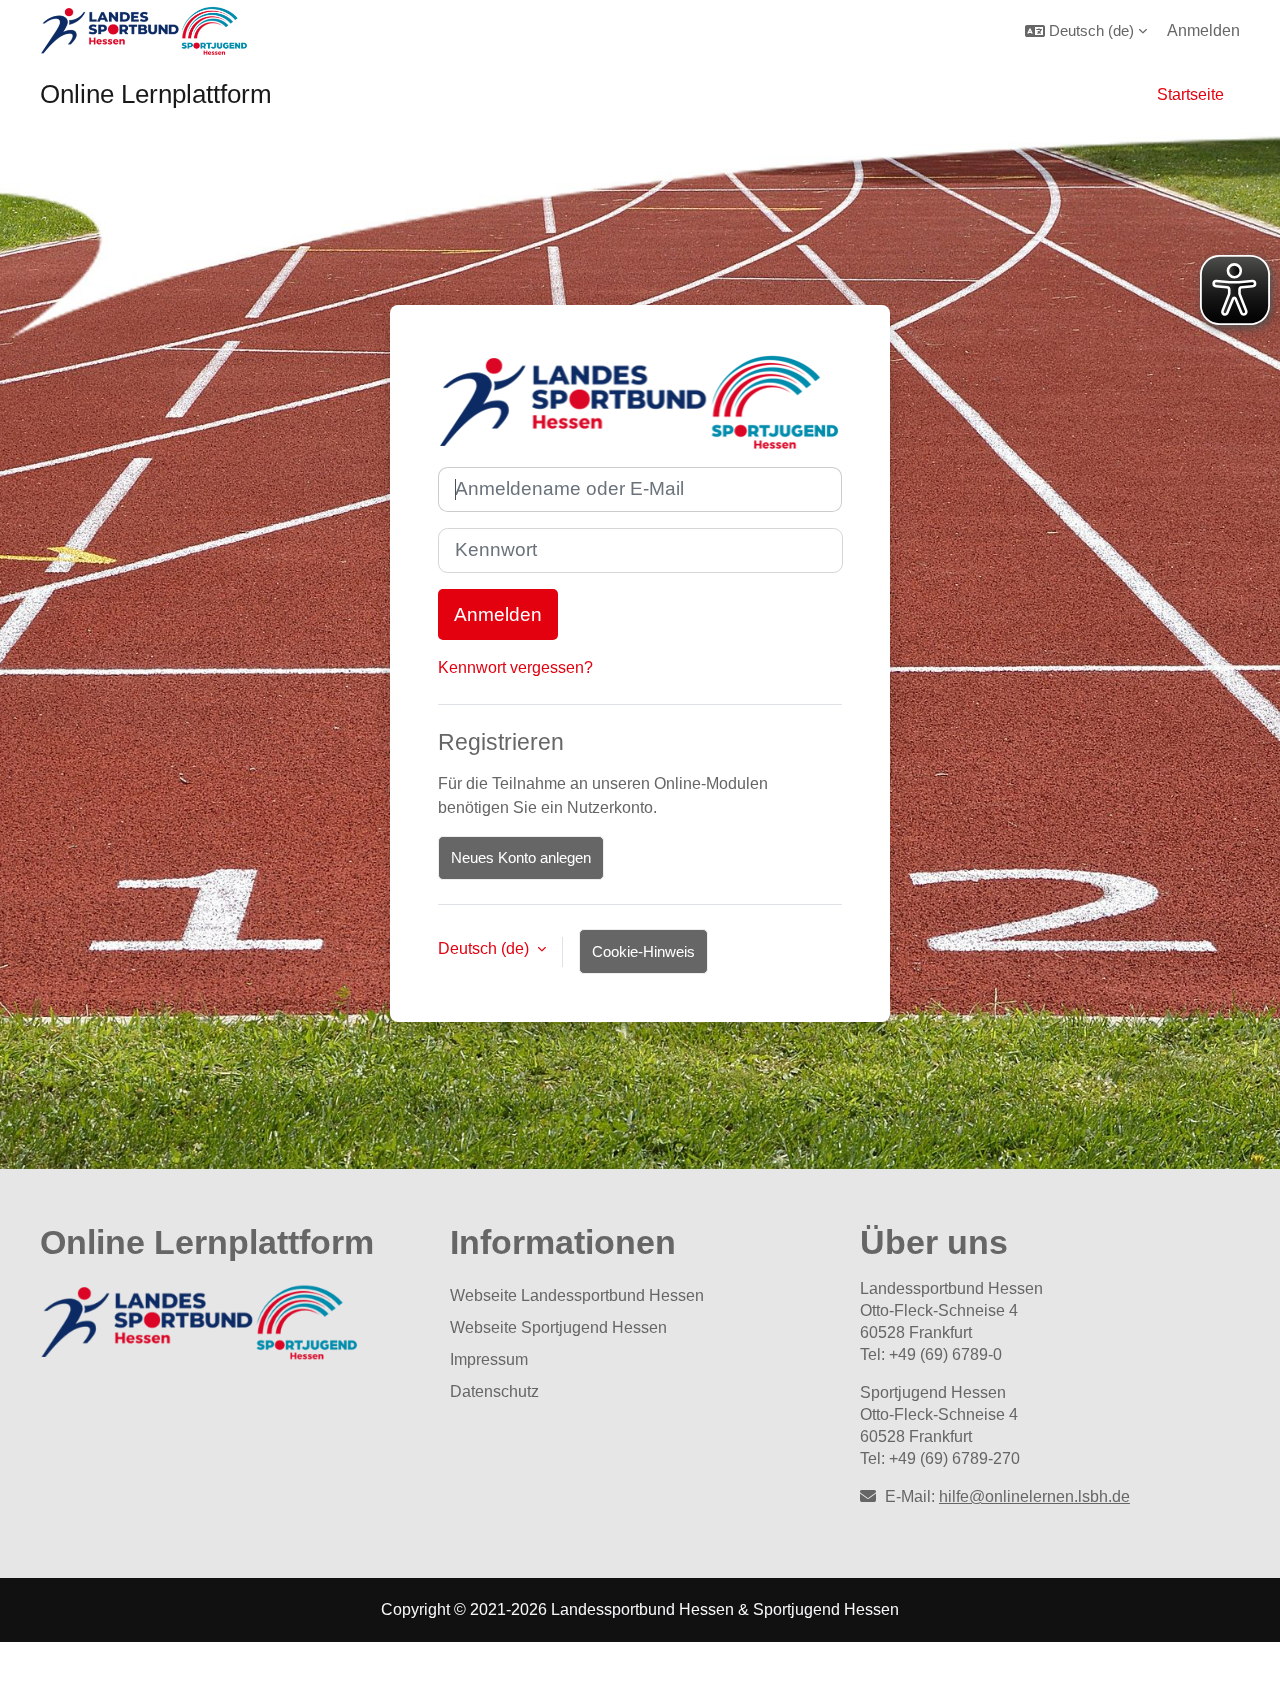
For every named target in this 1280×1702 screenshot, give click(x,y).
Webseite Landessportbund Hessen (577, 1295)
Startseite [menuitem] (1190, 94)
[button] (1086, 30)
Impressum (489, 1359)
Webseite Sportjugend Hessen (558, 1327)
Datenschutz (494, 1391)
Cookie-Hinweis (643, 951)
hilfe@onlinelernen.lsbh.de (1034, 1496)
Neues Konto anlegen (521, 857)
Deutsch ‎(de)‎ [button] (485, 948)
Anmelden (1203, 30)
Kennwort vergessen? (515, 667)
